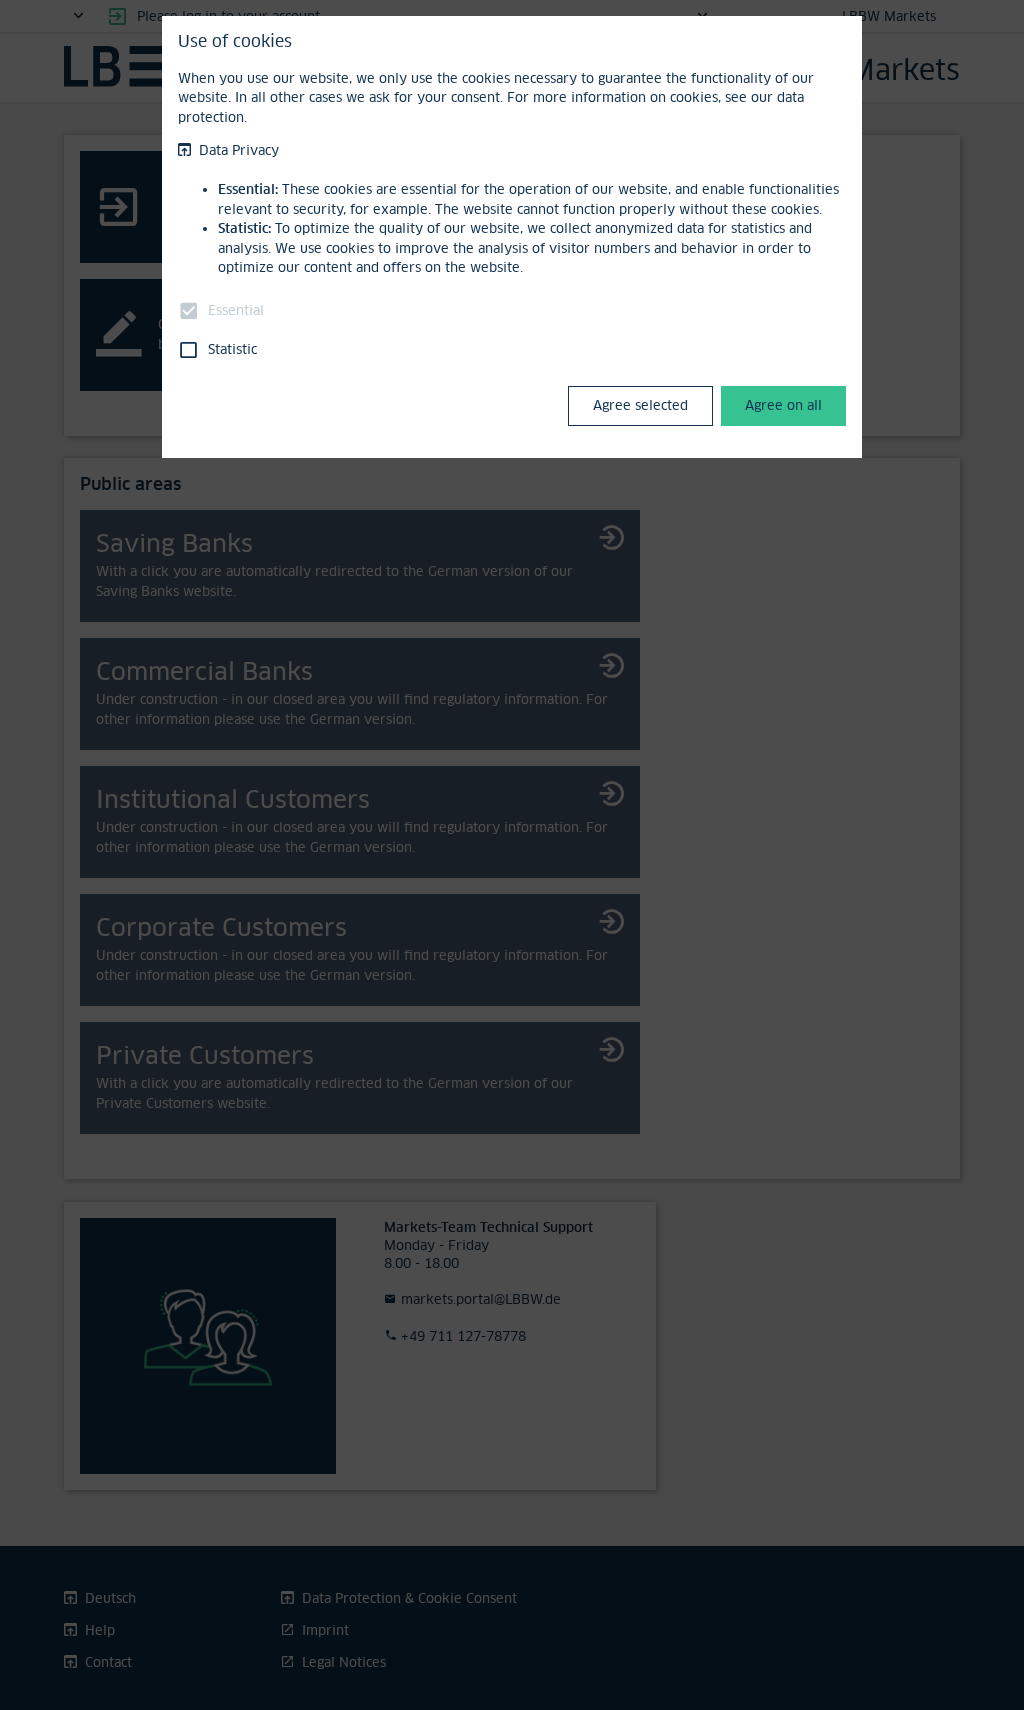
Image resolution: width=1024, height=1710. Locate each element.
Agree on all (783, 405)
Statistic (232, 349)
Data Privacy (239, 150)
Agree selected (640, 405)
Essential (236, 310)
